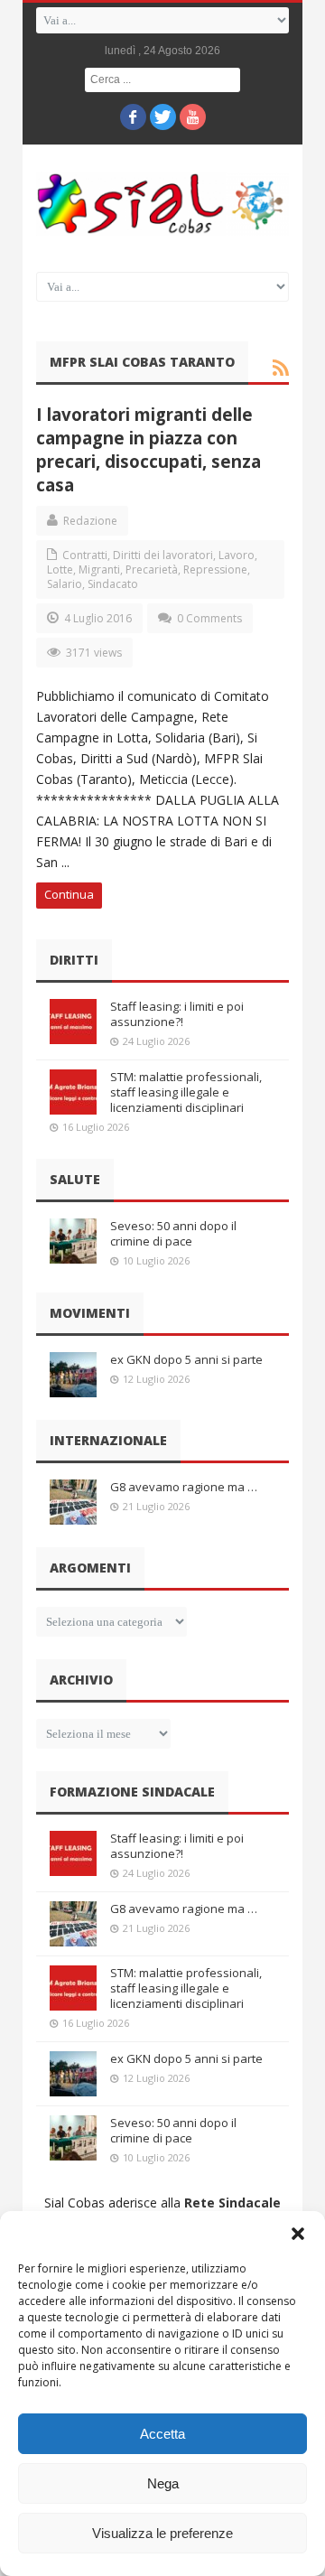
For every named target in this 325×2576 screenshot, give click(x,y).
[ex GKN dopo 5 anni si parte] (73, 1375)
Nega (163, 2483)
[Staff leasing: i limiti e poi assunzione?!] (73, 1022)
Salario (65, 584)
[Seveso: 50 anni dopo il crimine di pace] (73, 1241)
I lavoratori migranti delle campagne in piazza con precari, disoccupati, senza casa (149, 449)
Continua (69, 894)
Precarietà (152, 569)
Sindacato (113, 584)
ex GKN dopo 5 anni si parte (186, 1359)
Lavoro (237, 555)
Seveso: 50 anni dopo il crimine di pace (173, 1233)
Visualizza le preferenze (162, 2533)
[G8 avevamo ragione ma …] (73, 1502)
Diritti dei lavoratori (163, 555)
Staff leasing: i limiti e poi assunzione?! (177, 1014)
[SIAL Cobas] (162, 204)
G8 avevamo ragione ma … (184, 1487)
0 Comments (209, 618)
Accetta (162, 2434)
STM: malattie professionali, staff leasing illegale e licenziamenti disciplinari (186, 1092)
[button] (298, 2234)
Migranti (99, 569)
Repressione (215, 569)
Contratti (85, 555)
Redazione (90, 521)
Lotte (60, 569)
